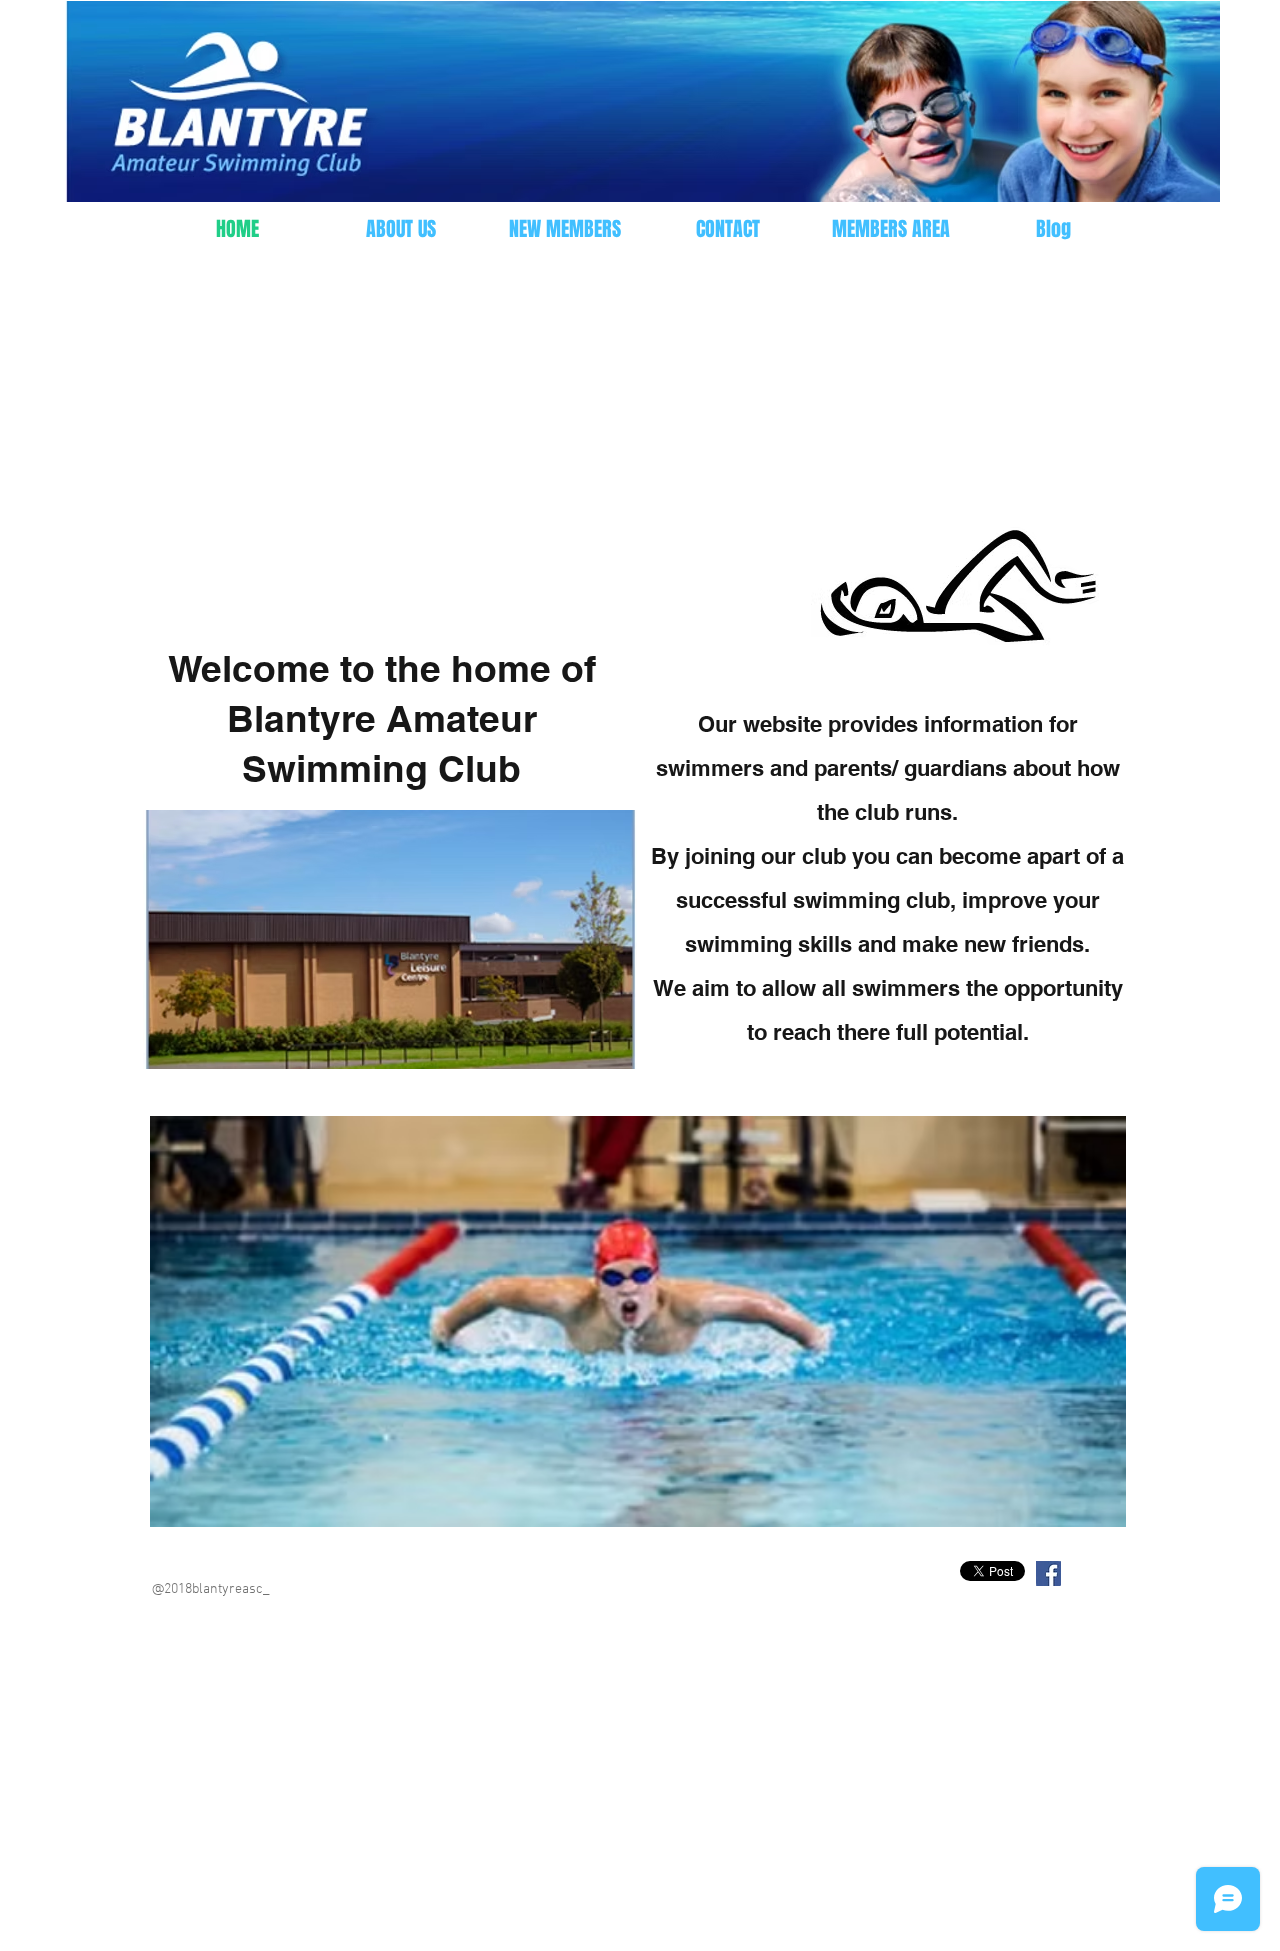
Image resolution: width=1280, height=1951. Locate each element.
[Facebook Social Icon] (1048, 1573)
